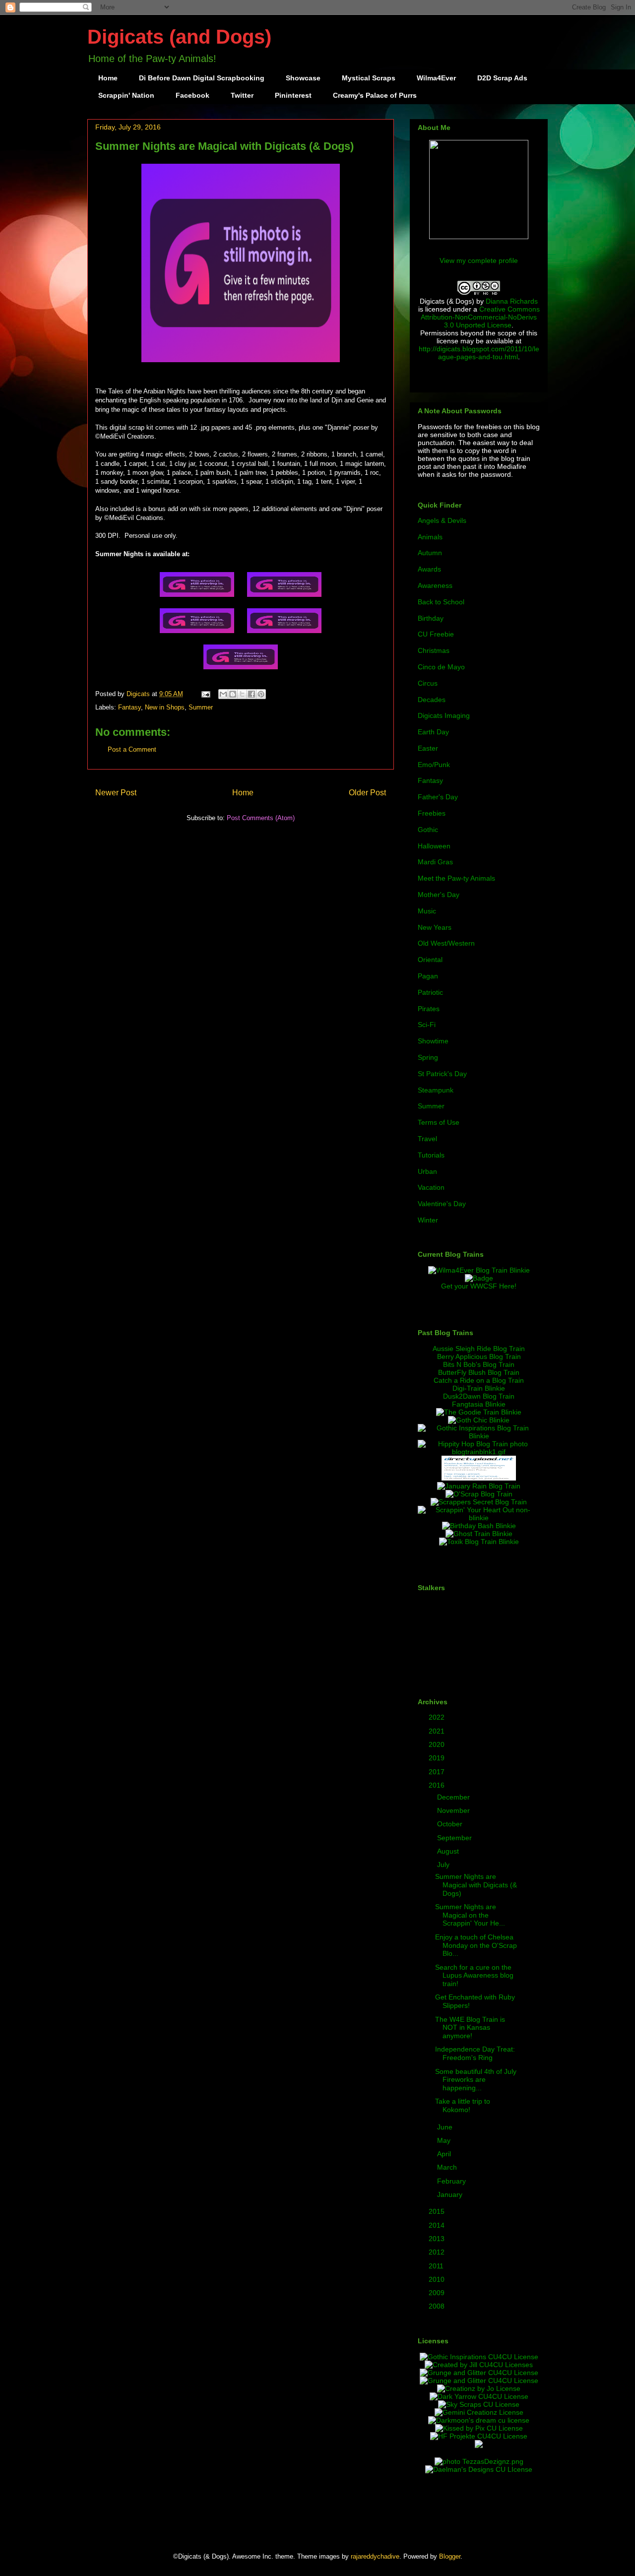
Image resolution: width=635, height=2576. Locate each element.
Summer (201, 707)
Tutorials (431, 1155)
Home (108, 78)
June (446, 2127)
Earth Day (433, 732)
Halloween (434, 846)
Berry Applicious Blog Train (479, 1356)
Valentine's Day (442, 1204)
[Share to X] (242, 694)
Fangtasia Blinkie (479, 1404)
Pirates (429, 1009)
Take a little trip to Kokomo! (463, 2105)
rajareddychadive (375, 2556)
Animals (430, 537)
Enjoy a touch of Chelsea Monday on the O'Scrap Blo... (476, 1945)
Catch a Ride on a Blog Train (479, 1380)
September (455, 1838)
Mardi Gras (435, 862)
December (454, 1797)
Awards (429, 569)
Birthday (431, 618)
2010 (438, 2279)
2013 (438, 2239)
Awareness (435, 585)
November (454, 1810)
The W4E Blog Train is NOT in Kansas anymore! (470, 2028)
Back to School (441, 602)
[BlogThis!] (233, 694)
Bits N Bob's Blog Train (479, 1364)
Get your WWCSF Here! (479, 1286)
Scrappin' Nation (126, 95)
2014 (438, 2225)
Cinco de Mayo (441, 667)
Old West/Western (446, 943)
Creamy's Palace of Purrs (375, 95)
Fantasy (129, 707)
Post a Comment (132, 749)
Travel (427, 1139)
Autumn (430, 553)
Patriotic (430, 992)
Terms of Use (439, 1122)
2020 (438, 1744)
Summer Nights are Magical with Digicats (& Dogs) (476, 1885)
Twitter (242, 95)
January (451, 2194)
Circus (428, 683)
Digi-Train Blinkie (479, 1388)
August (449, 1851)
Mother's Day (439, 895)
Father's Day (438, 797)
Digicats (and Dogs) (179, 37)
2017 (438, 1772)
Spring (428, 1057)
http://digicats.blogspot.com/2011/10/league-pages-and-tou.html (479, 353)
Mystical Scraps (369, 78)
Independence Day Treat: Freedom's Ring (475, 2053)
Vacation (431, 1187)
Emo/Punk (434, 765)
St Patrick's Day (442, 1074)
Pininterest (293, 95)
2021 (438, 1731)
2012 (438, 2252)
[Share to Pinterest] (261, 694)
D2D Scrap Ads (502, 78)
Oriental (430, 960)
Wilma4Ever (436, 78)
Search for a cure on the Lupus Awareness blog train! (474, 1976)
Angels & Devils (442, 520)
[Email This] (223, 694)
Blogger (450, 2556)
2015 (438, 2211)
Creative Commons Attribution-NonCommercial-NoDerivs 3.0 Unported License (480, 317)
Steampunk (436, 1090)
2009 (438, 2293)
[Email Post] (205, 694)
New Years (435, 927)
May (445, 2140)
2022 (438, 1717)
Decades (432, 700)
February (452, 2181)
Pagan (428, 976)
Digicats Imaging (444, 715)
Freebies (432, 813)
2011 (437, 2266)
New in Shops (165, 707)
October (451, 1824)
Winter (428, 1220)
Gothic (428, 830)
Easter (428, 748)
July (444, 1865)
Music (427, 911)
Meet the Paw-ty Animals (456, 878)
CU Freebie (436, 634)
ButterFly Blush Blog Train (479, 1372)
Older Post (367, 793)
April (445, 2154)
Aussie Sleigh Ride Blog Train (479, 1349)
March (448, 2167)
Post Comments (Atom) (261, 818)
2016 (438, 1785)
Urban (427, 1171)
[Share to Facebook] (252, 694)
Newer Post (116, 793)
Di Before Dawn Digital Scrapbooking (202, 78)
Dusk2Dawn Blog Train (479, 1396)
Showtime (433, 1041)
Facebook (192, 95)
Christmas (434, 650)
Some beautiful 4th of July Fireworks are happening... (476, 2080)
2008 (438, 2306)
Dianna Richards (512, 301)
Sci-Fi (427, 1025)
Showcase (303, 78)
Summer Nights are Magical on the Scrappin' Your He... (470, 1915)
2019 (438, 1758)
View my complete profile (479, 260)
